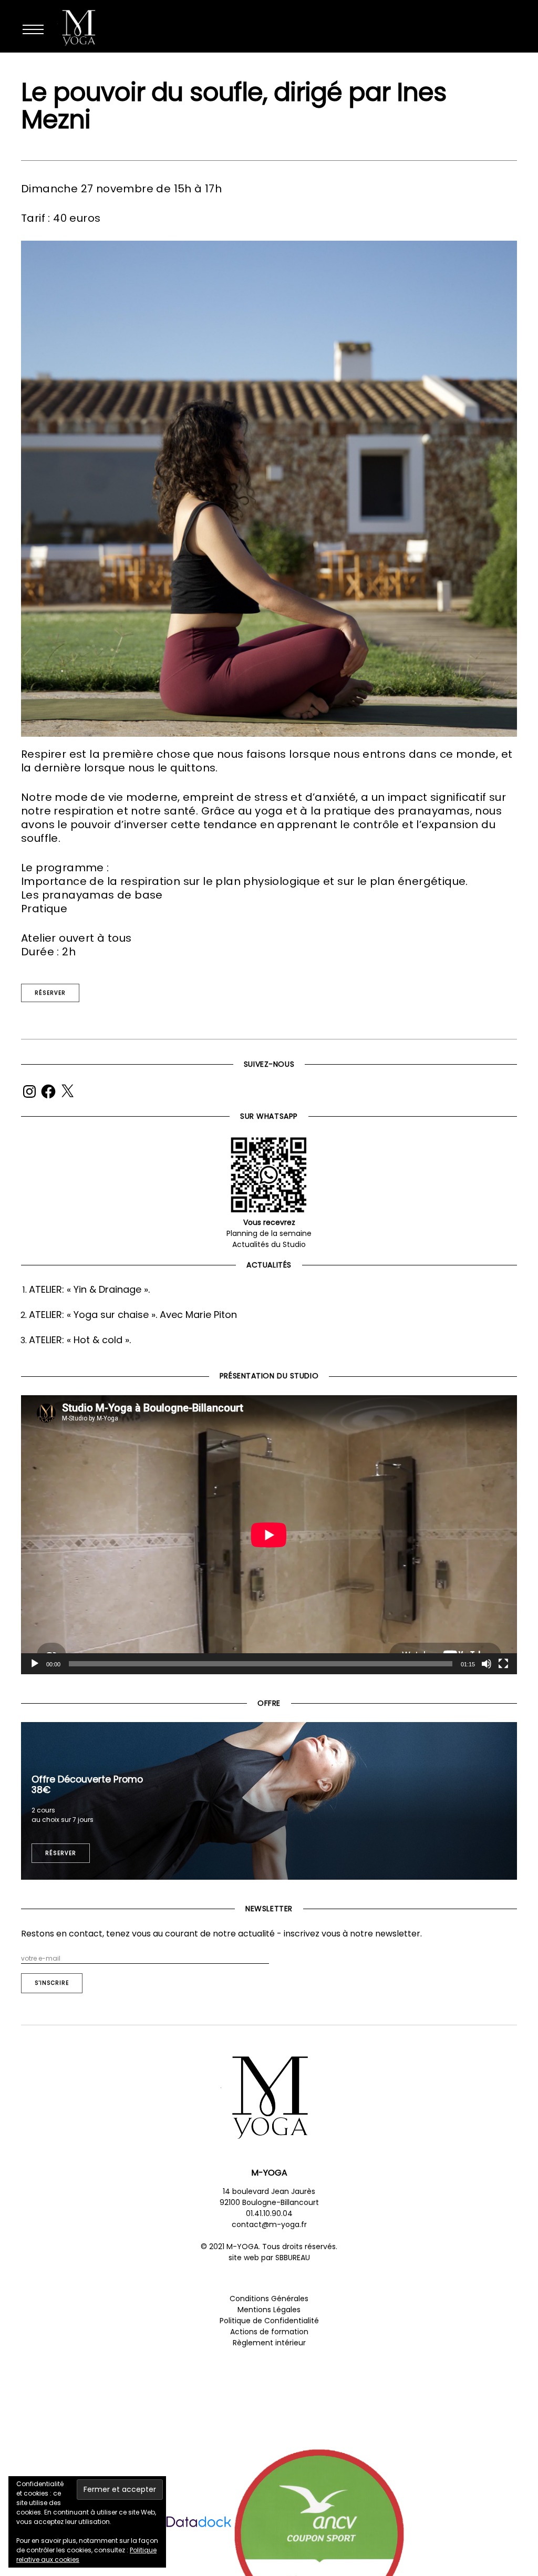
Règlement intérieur (269, 2343)
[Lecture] (35, 1664)
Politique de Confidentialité (269, 2321)
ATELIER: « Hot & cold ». (80, 1340)
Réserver (50, 993)
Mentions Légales (269, 2310)
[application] (269, 1535)
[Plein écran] (503, 1664)
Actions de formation (269, 2332)
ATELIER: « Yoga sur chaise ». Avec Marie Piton (133, 1315)
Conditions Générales (269, 2299)
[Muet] (487, 1664)
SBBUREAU (293, 2258)
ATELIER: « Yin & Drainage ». (89, 1289)
